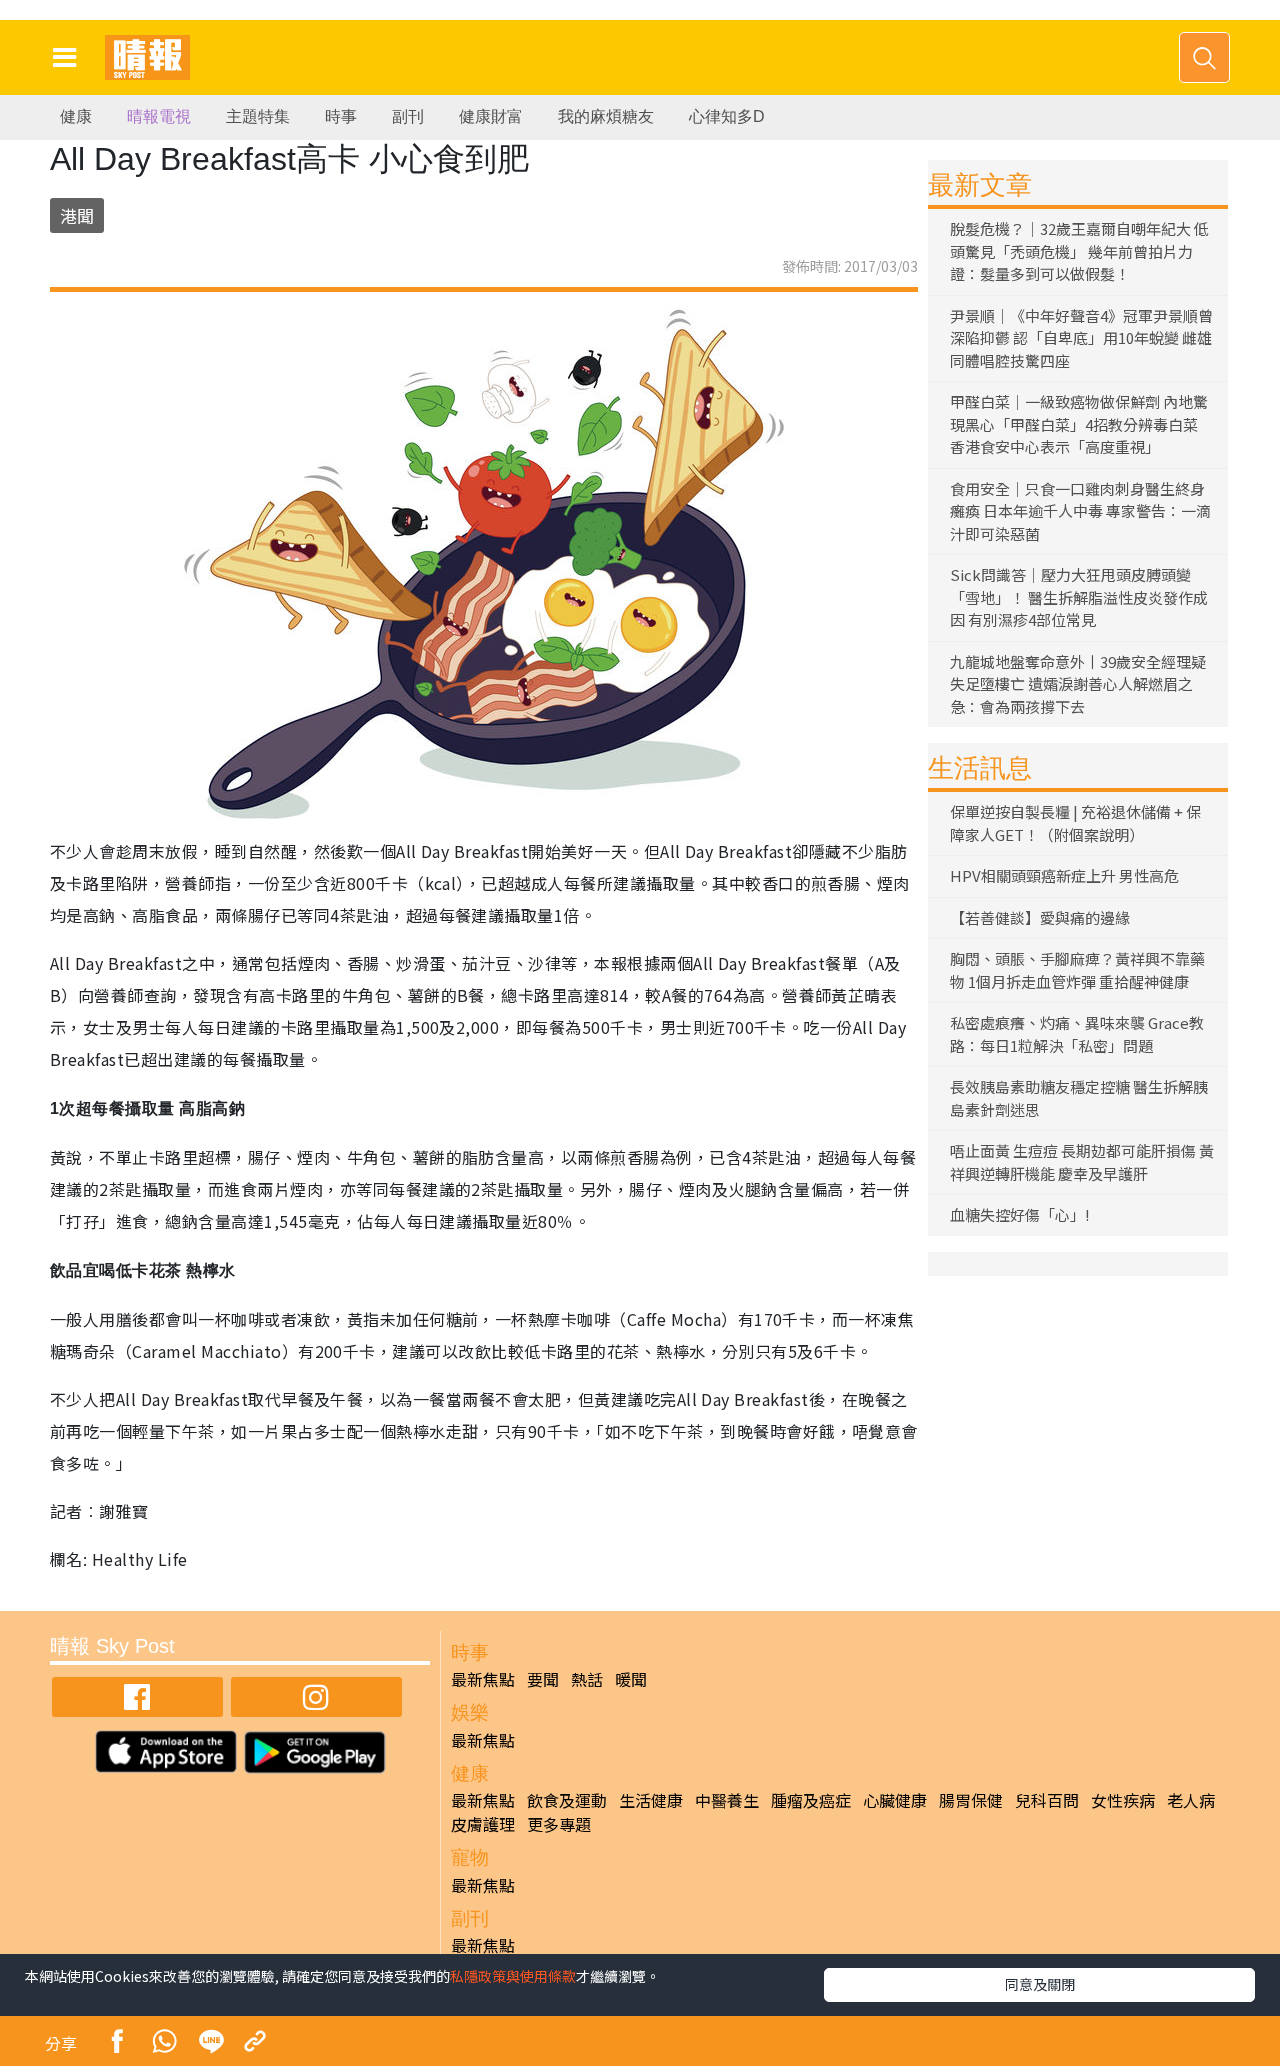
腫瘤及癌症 (811, 1800)
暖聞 (631, 1679)
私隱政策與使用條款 (513, 1976)
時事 (341, 116)
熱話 (587, 1679)
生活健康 (651, 1800)
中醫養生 (727, 1800)
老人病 (1191, 1800)
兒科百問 (1047, 1800)
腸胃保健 (971, 1800)
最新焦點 (483, 1679)
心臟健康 (895, 1800)
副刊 (408, 116)
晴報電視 (159, 116)
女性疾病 (1123, 1800)
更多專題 (559, 1824)
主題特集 (258, 116)
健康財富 (491, 116)
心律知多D (727, 116)
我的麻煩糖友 (606, 116)
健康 (76, 116)
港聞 (77, 215)
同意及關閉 (1040, 1984)
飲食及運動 (567, 1800)
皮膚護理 (483, 1824)
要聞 (543, 1679)
